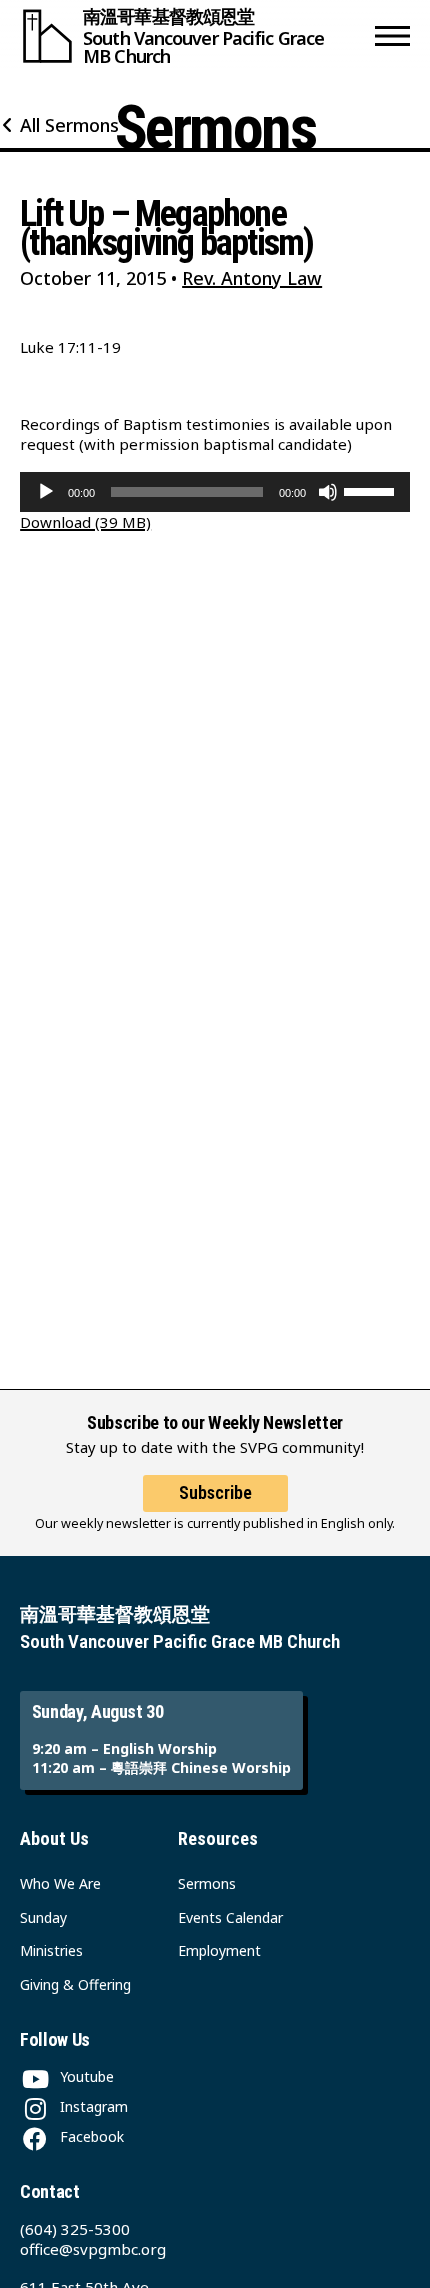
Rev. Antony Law (252, 278)
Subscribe (215, 1492)
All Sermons (69, 125)
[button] (392, 36)
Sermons (207, 1883)
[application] (215, 492)
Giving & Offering (75, 1984)
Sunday (43, 1917)
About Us (54, 1838)
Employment (219, 1950)
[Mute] (328, 492)
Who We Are (60, 1883)
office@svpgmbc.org (93, 2249)
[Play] (46, 492)
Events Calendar (230, 1917)
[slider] (372, 490)
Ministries (51, 1950)
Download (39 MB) (85, 522)
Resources (218, 1838)
